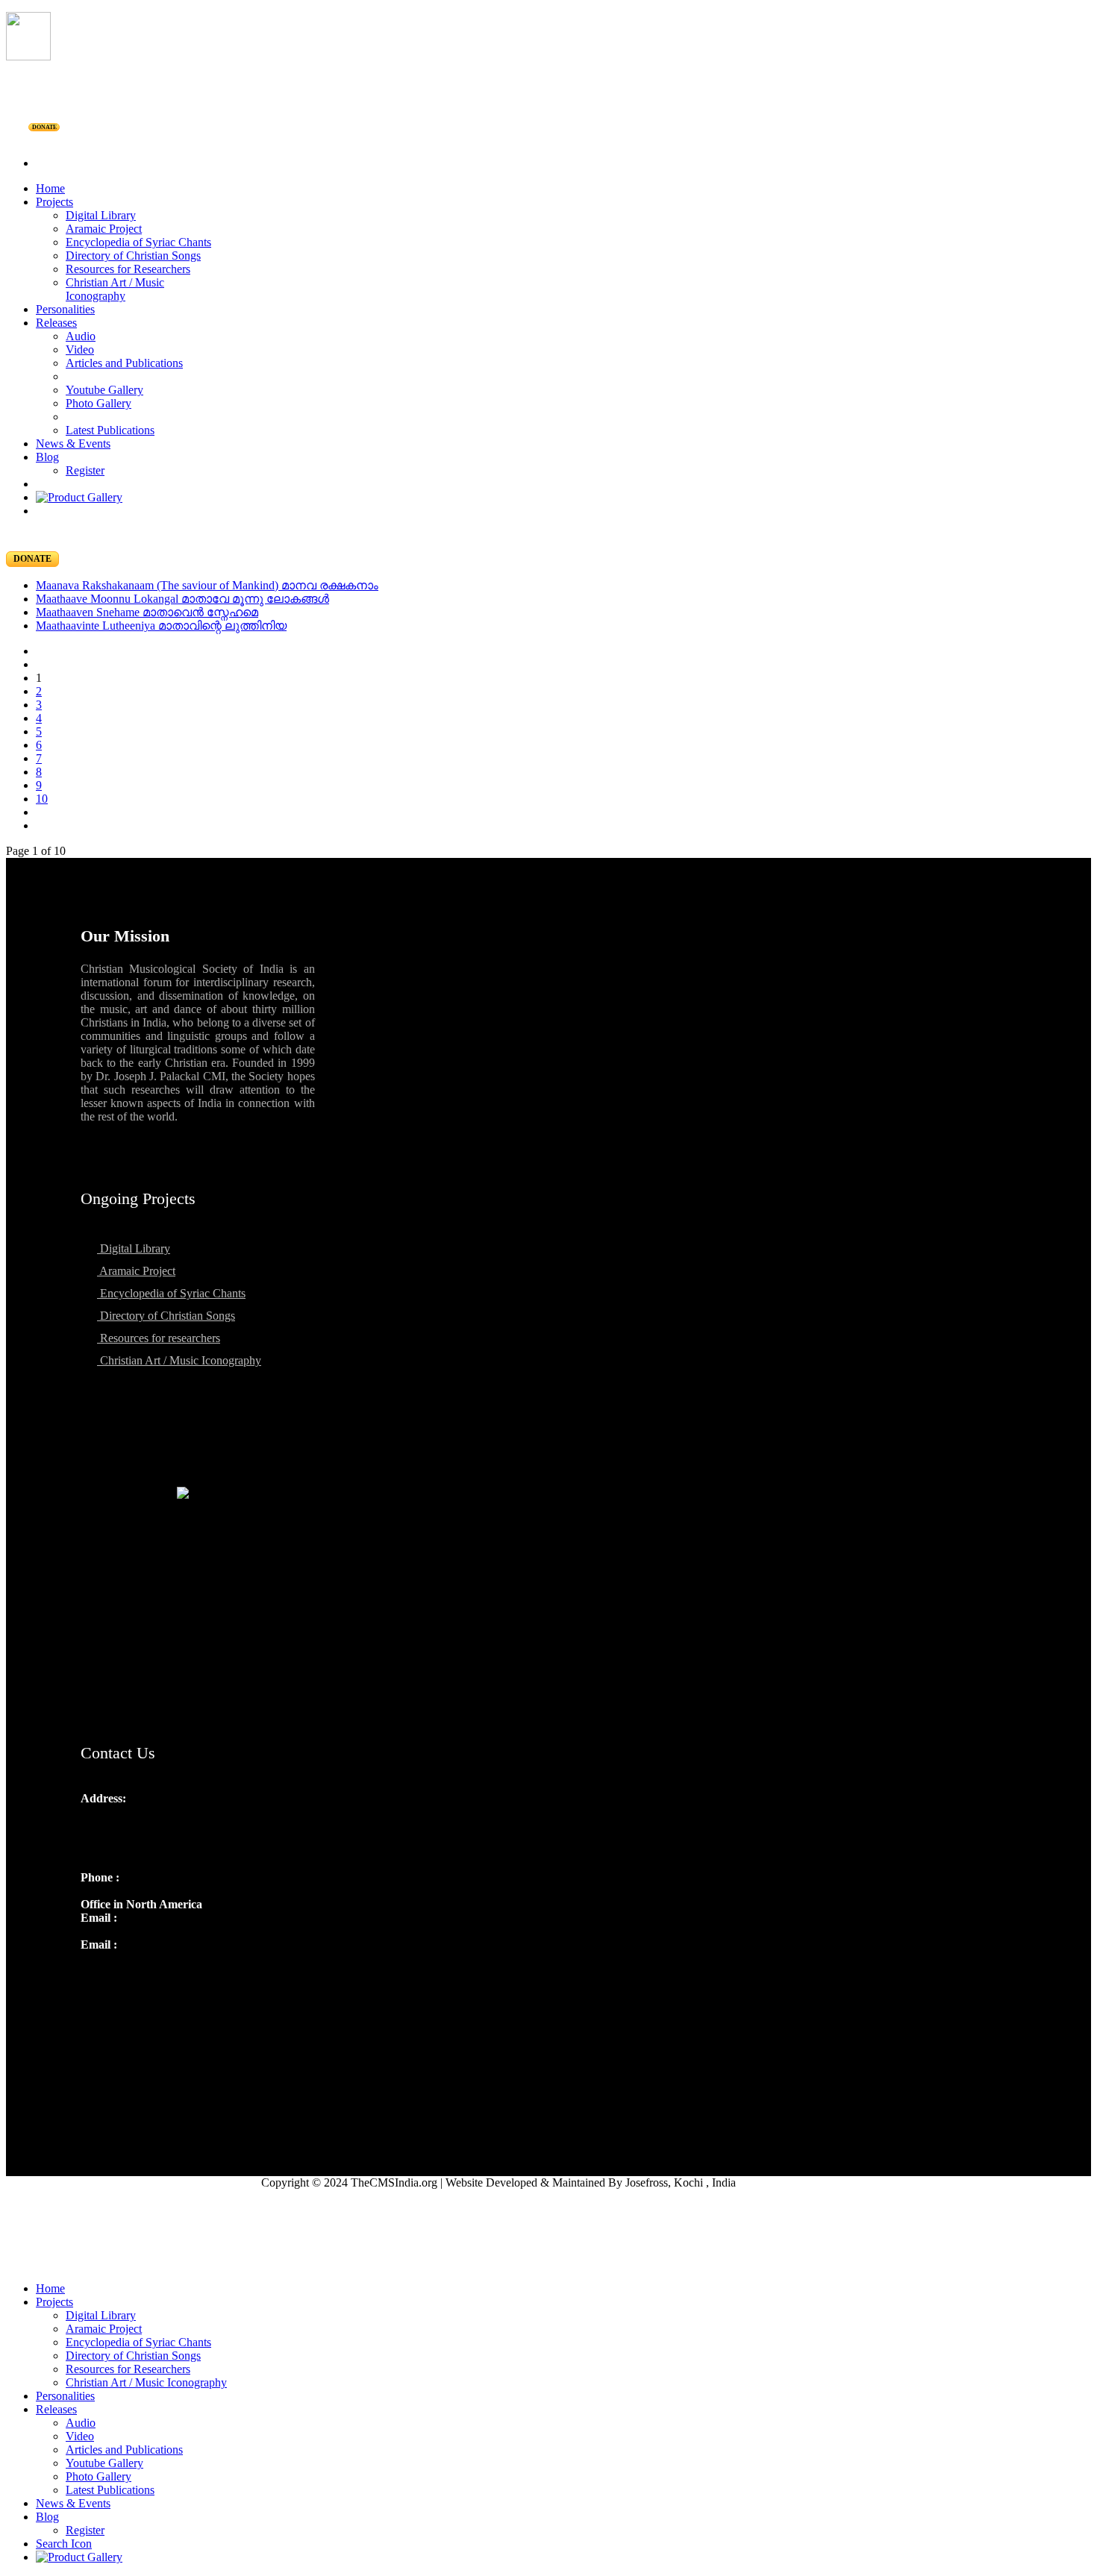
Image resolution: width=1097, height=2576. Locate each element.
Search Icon (64, 2544)
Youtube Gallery (104, 390)
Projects (54, 202)
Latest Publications (110, 430)
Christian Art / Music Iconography (115, 289)
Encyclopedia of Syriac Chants (138, 242)
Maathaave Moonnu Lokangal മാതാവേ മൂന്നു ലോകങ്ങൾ (182, 599)
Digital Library (101, 215)
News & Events (73, 444)
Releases (56, 323)
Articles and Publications (124, 363)
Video (80, 350)
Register (85, 470)
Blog (47, 457)
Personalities (65, 309)
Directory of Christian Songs (133, 256)
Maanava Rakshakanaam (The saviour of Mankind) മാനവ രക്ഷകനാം (207, 585)
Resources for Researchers (128, 269)
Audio (81, 336)
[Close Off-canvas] (548, 2263)
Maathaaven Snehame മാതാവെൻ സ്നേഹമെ (147, 612)
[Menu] (548, 138)
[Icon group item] (94, 1977)
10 (42, 799)
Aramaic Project (104, 229)
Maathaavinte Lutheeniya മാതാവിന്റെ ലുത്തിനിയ (161, 626)
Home (50, 188)
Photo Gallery (99, 403)
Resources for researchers (159, 1338)
